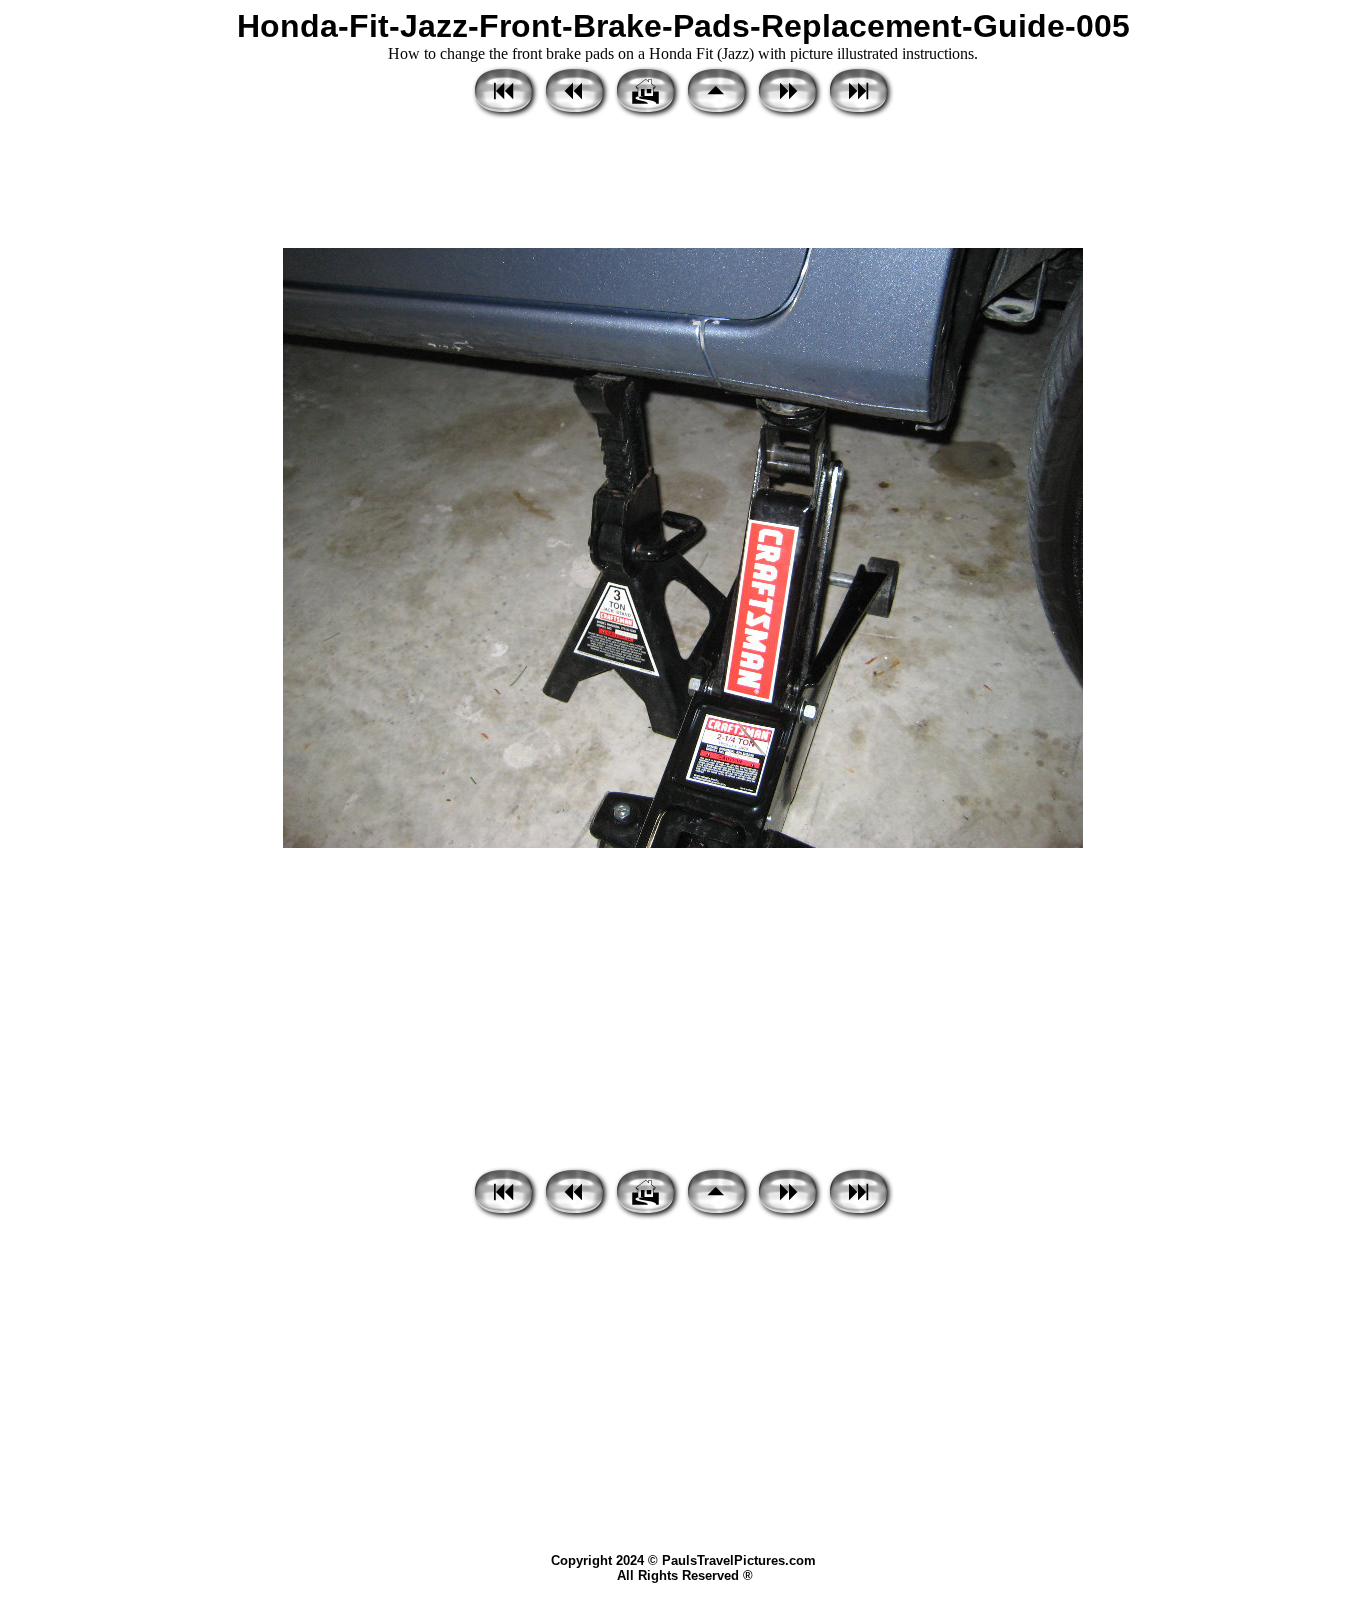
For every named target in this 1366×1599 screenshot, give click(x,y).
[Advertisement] (683, 185)
